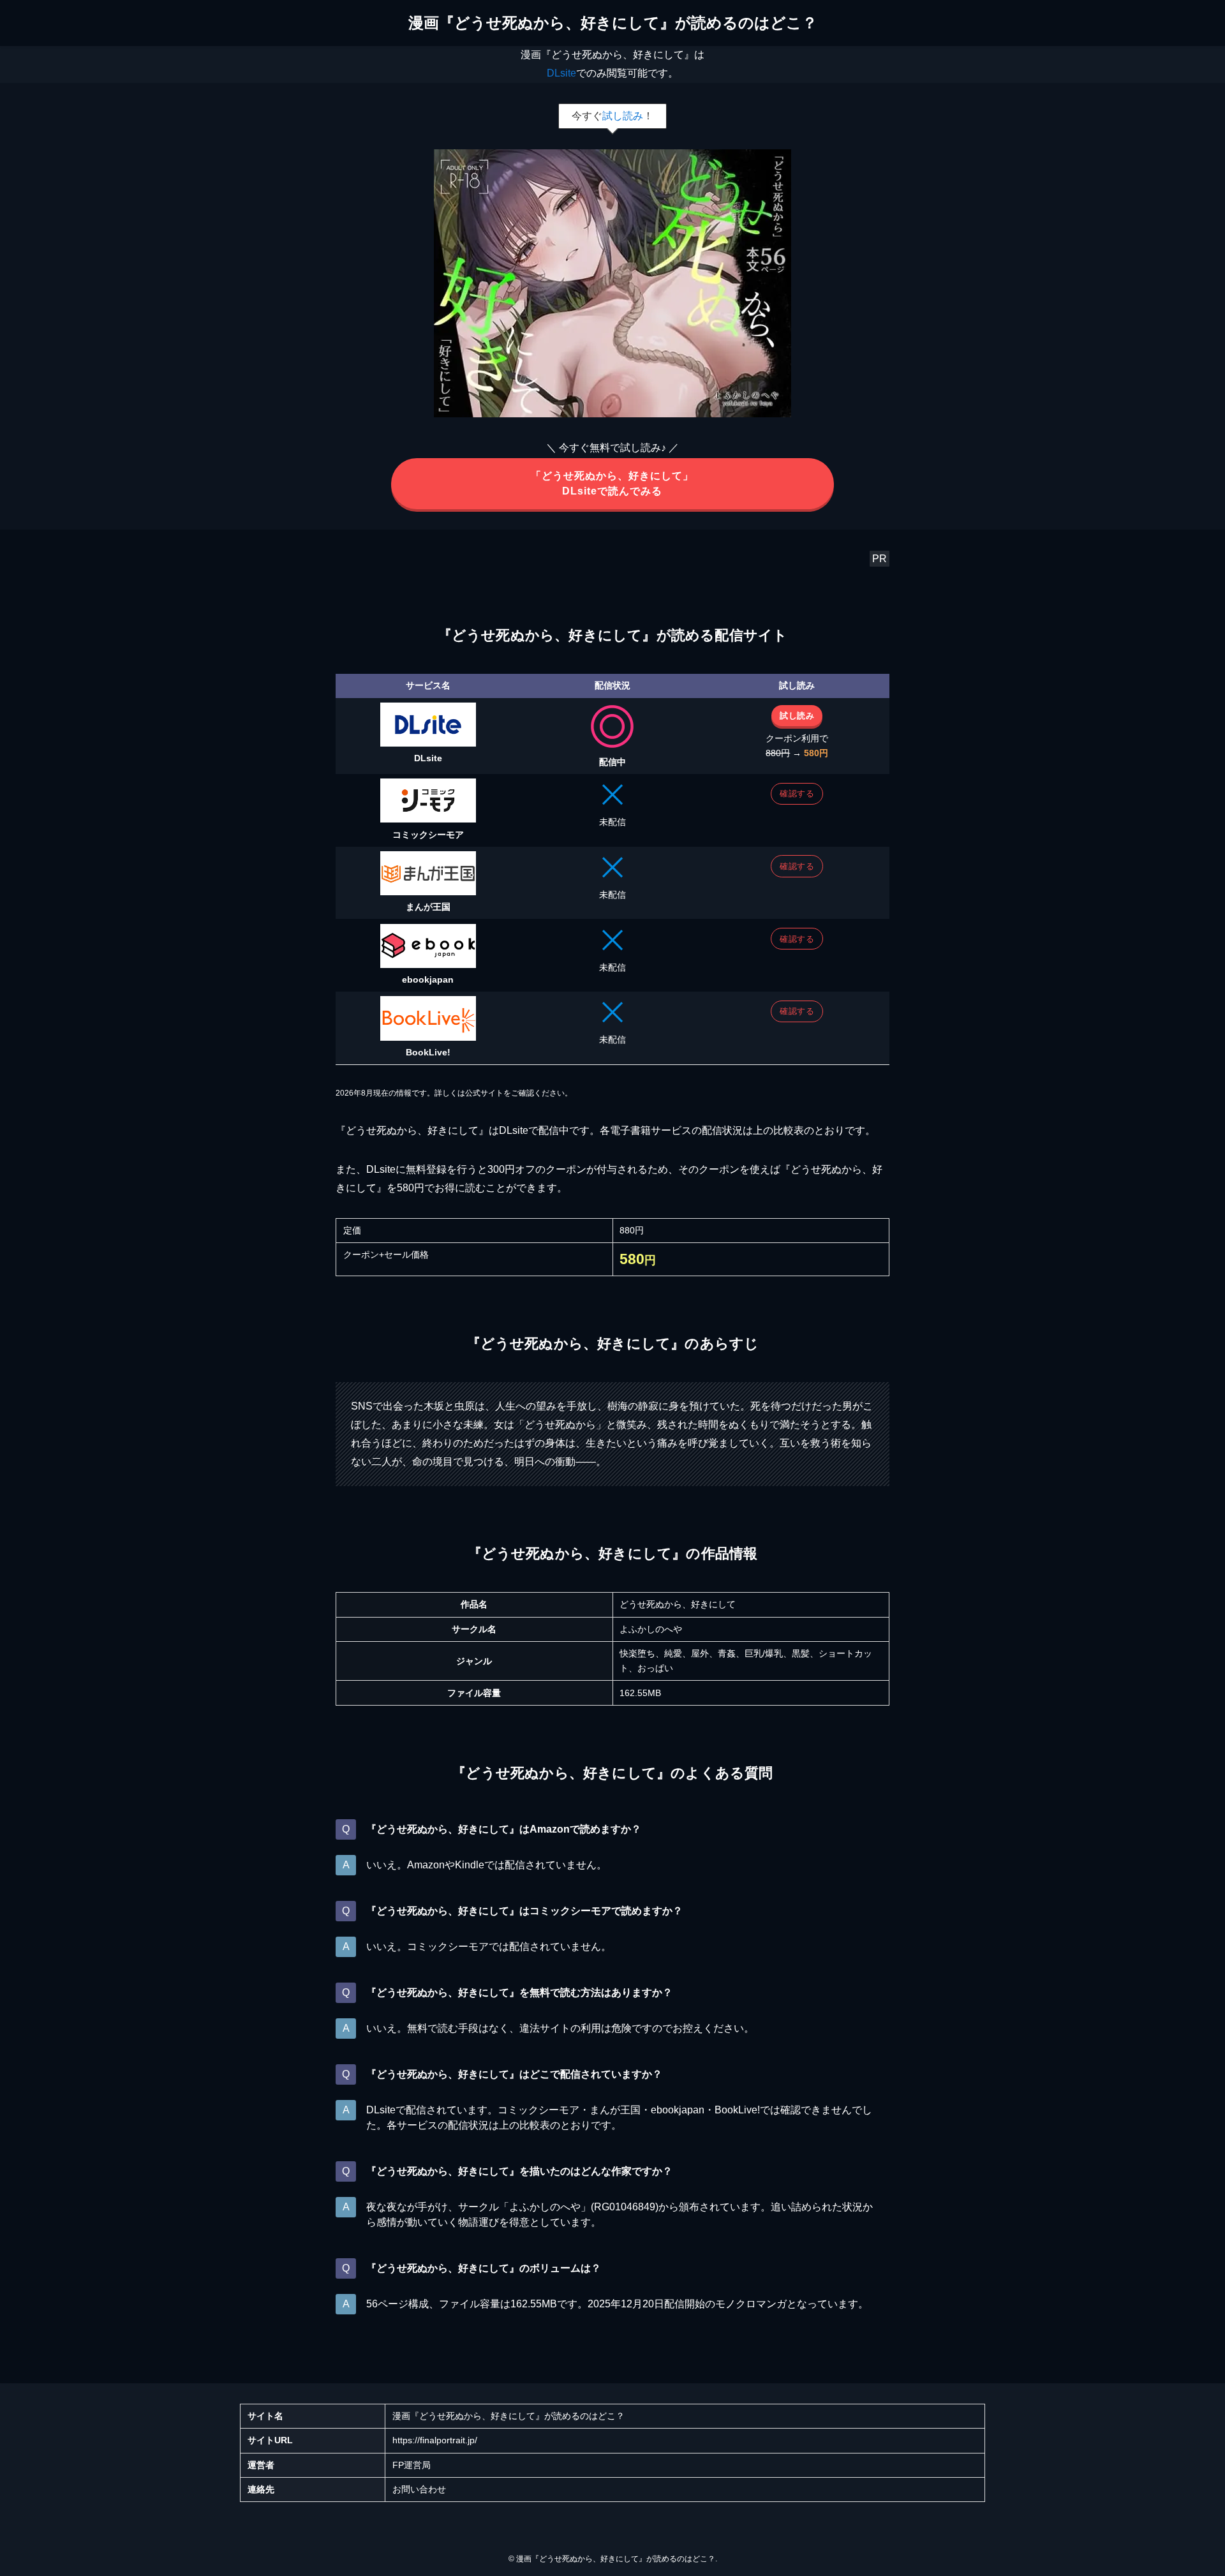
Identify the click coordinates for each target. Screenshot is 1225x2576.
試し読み (623, 116)
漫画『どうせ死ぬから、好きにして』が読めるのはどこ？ (613, 23)
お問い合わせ (419, 2489)
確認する (797, 793)
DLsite (561, 73)
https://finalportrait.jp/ (435, 2440)
